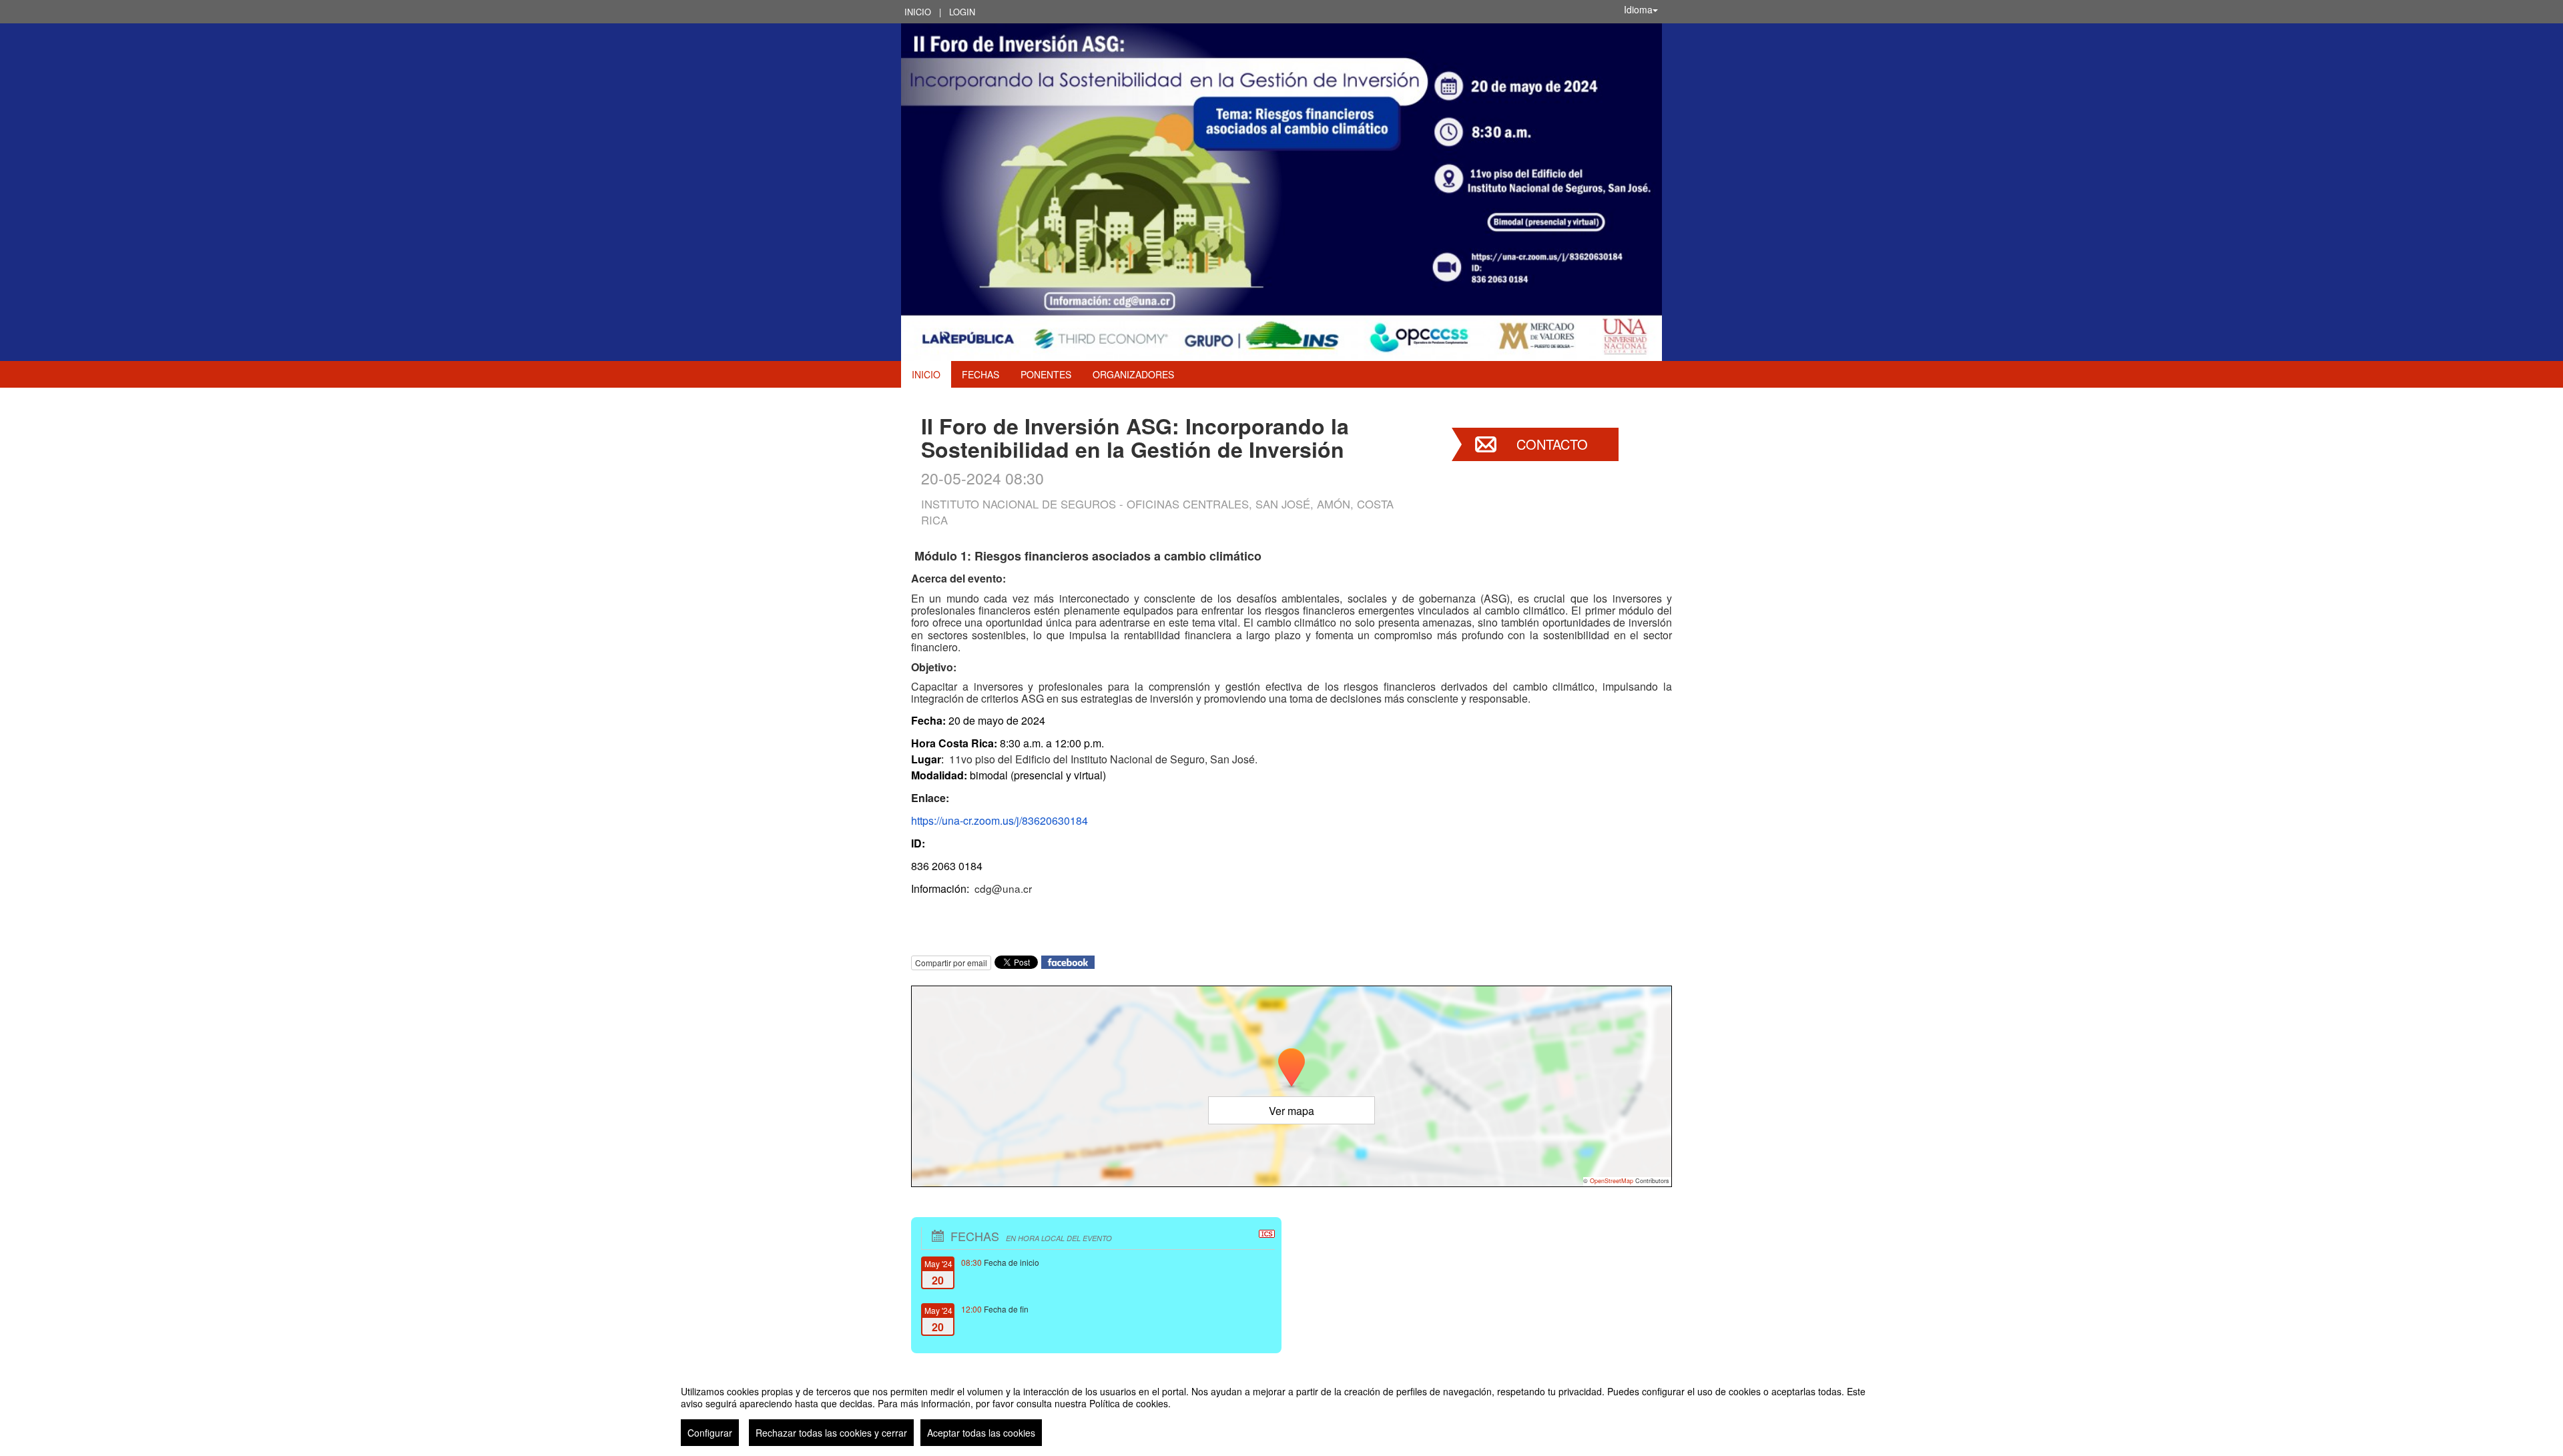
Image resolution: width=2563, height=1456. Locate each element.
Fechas (980, 374)
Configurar (710, 1433)
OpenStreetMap (1612, 1181)
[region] (1281, 1411)
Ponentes (1046, 374)
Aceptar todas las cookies (981, 1433)
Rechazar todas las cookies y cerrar (831, 1433)
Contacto (1552, 444)
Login (962, 12)
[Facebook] (1068, 961)
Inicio (918, 12)
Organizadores (1133, 374)
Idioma (1638, 9)
